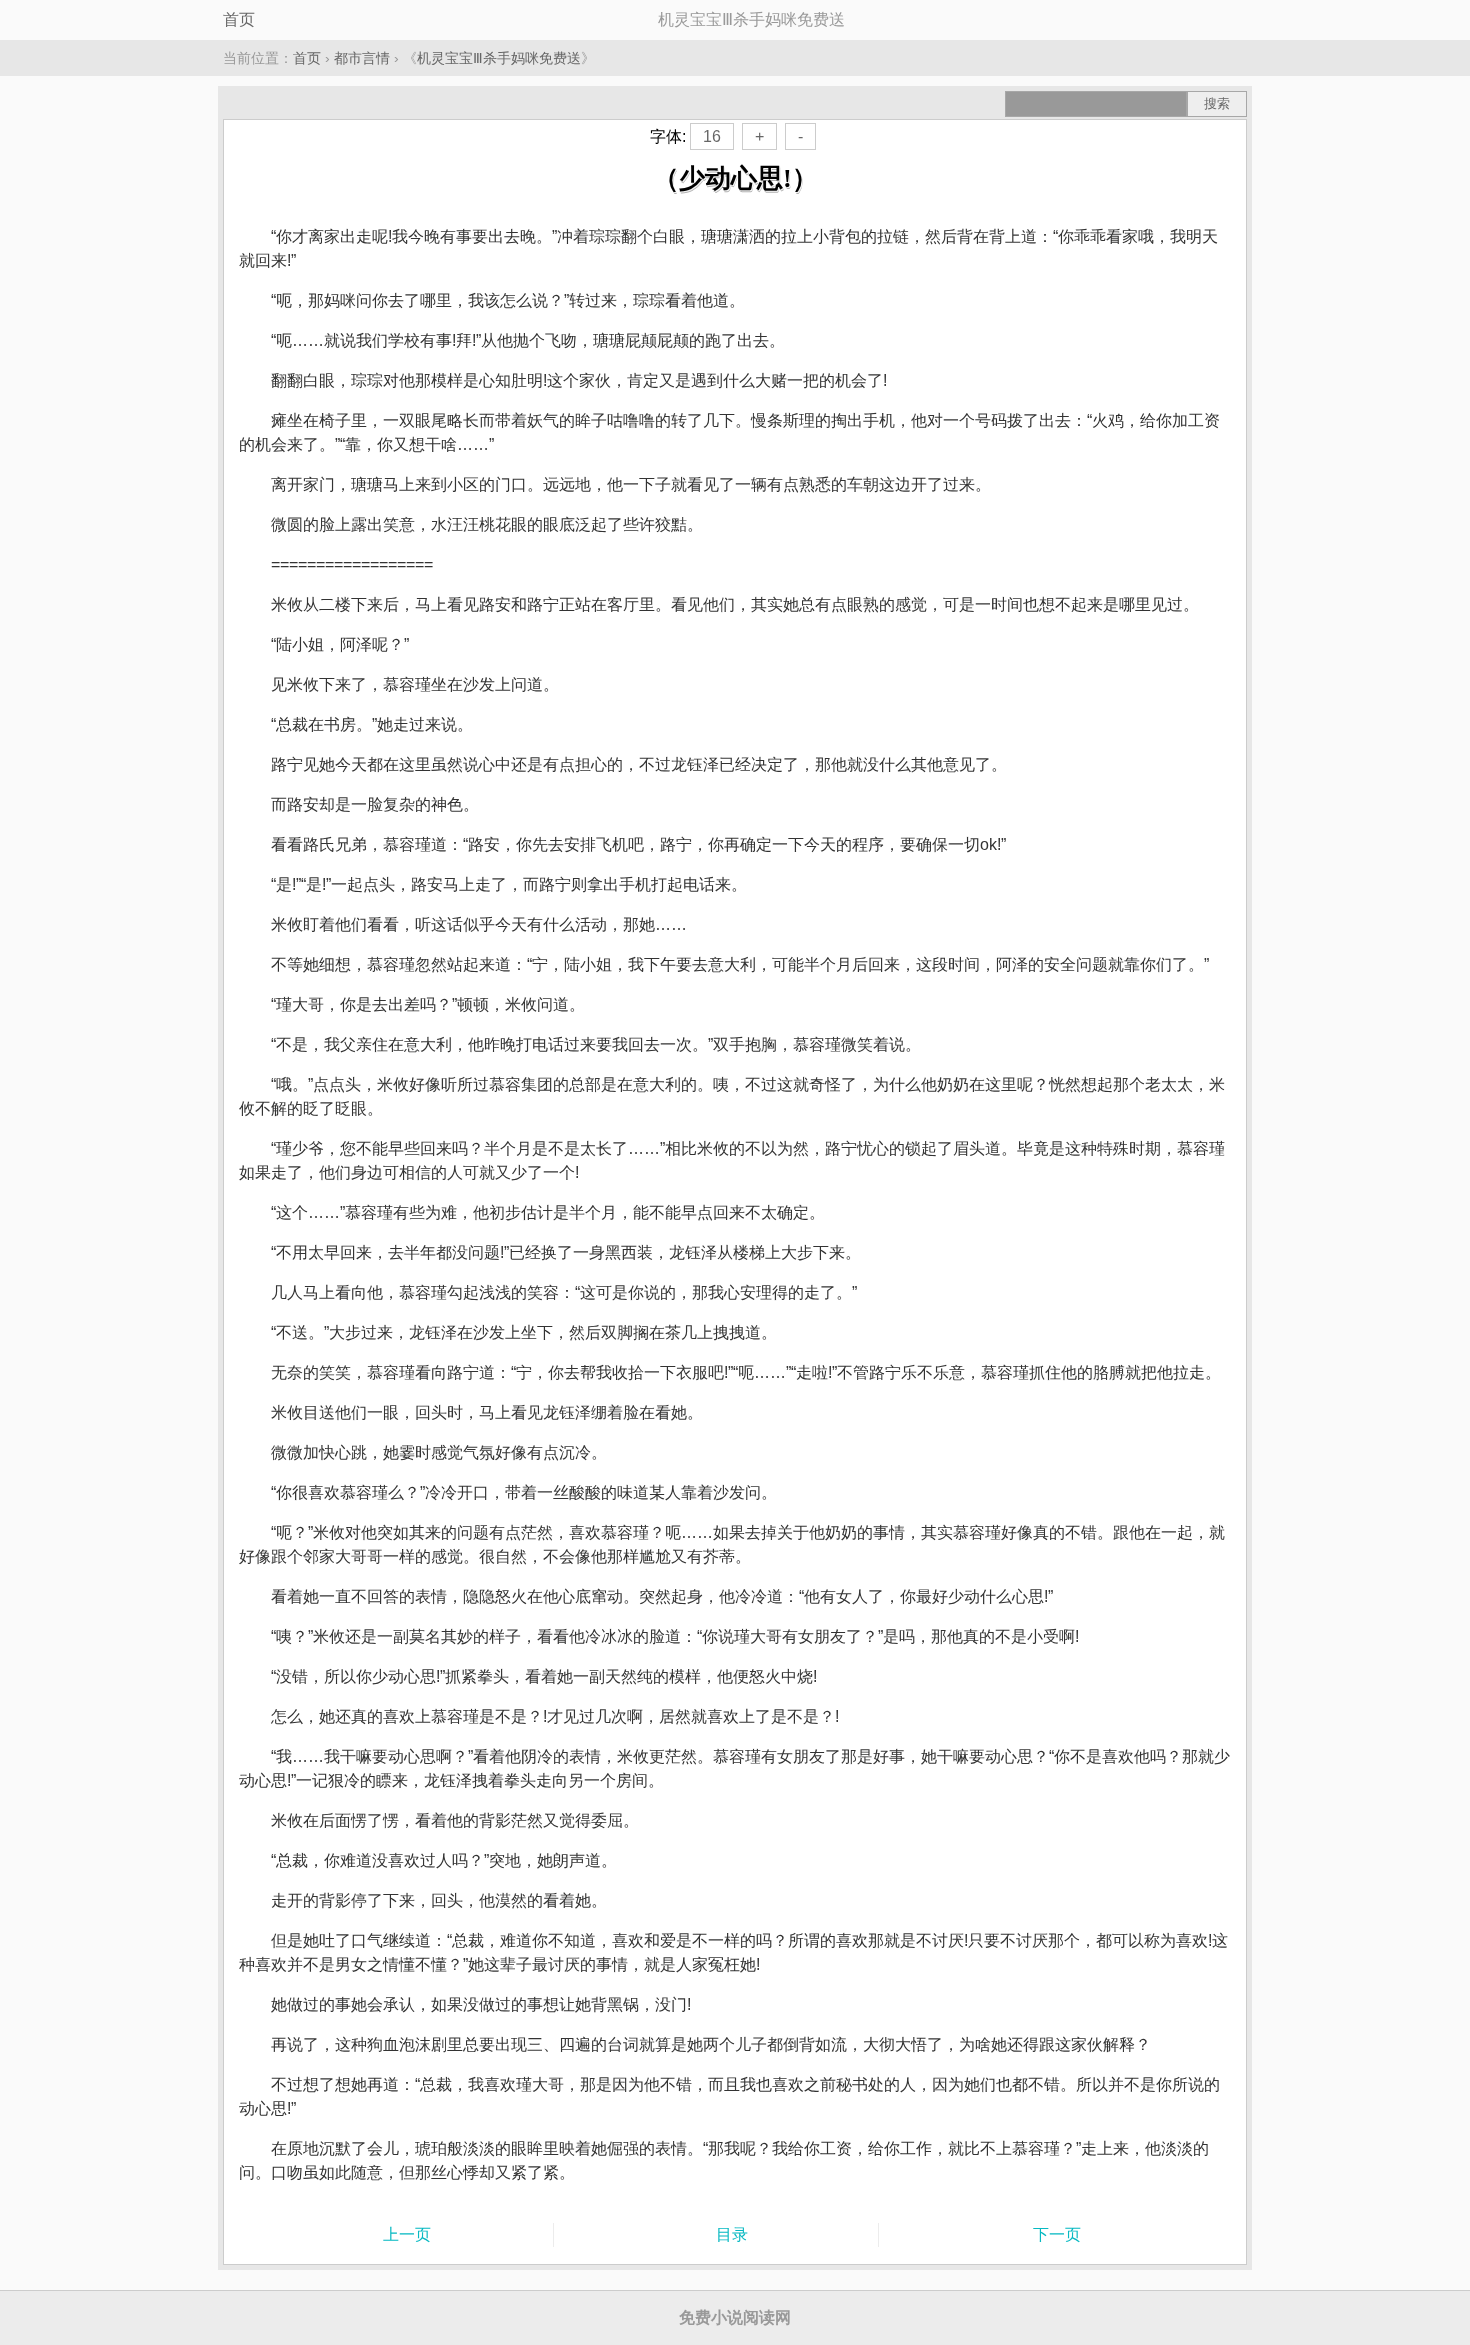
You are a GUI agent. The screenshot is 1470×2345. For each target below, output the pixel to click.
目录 (732, 2234)
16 (712, 136)
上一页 (407, 2234)
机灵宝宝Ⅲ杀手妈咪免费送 (499, 58)
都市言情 (362, 58)
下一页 (1057, 2234)
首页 (239, 19)
